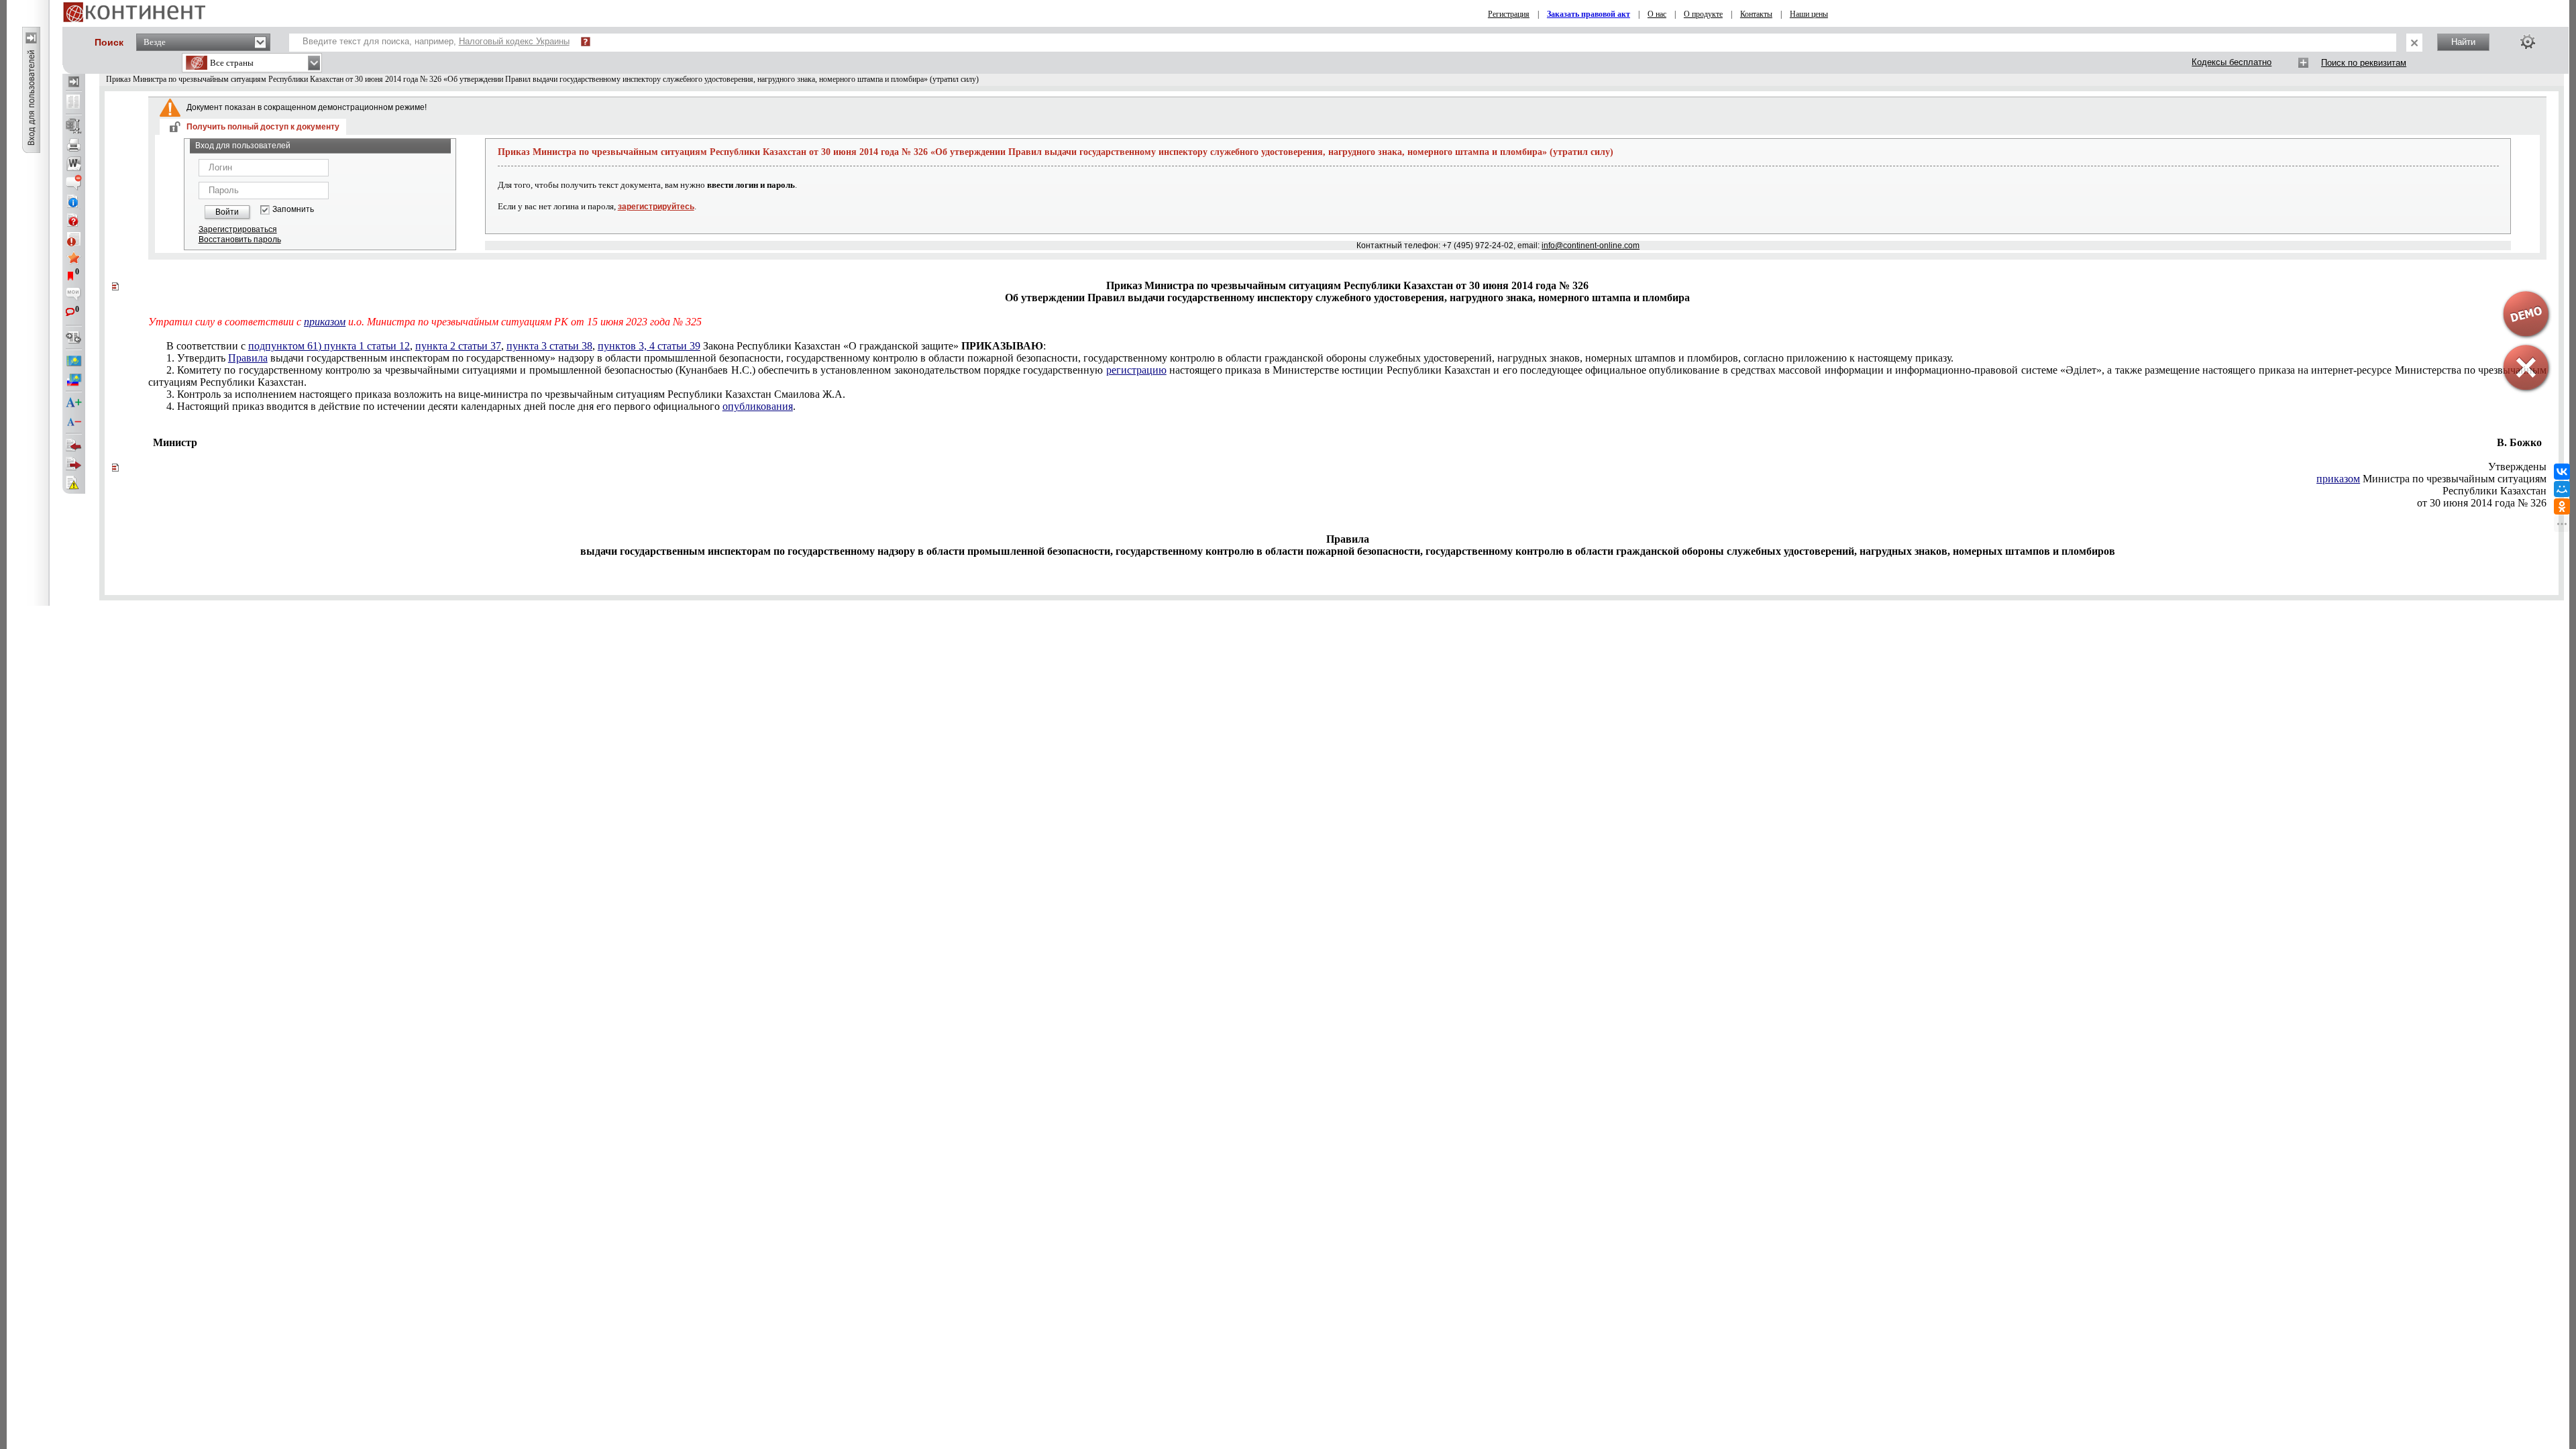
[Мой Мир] (2562, 489)
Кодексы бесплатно (2232, 62)
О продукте (1703, 14)
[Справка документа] (74, 220)
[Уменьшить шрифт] (74, 422)
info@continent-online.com (1591, 246)
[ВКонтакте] (2562, 472)
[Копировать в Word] (74, 164)
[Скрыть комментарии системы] (74, 182)
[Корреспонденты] (74, 445)
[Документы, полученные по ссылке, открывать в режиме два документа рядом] (74, 103)
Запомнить (293, 210)
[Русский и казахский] (74, 380)
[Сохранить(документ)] (74, 126)
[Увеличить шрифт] (74, 403)
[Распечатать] (74, 145)
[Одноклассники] (2562, 506)
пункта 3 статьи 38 (549, 346)
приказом (325, 322)
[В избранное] (74, 258)
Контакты (1756, 14)
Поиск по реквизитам (2364, 63)
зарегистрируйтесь (656, 207)
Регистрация (1509, 14)
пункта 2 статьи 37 (458, 346)
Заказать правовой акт (1589, 14)
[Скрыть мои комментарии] (74, 295)
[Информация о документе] (74, 201)
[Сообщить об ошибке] (74, 483)
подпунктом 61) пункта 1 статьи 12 (329, 346)
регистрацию (1136, 370)
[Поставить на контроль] (74, 239)
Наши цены (1809, 14)
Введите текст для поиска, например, (436, 41)
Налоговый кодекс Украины (514, 41)
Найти (2463, 42)
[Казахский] (74, 361)
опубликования (758, 406)
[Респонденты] (74, 464)
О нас (1657, 14)
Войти (227, 212)
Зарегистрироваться (238, 229)
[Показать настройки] (2528, 42)
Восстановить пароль (240, 239)
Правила (248, 358)
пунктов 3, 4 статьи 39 (649, 346)
